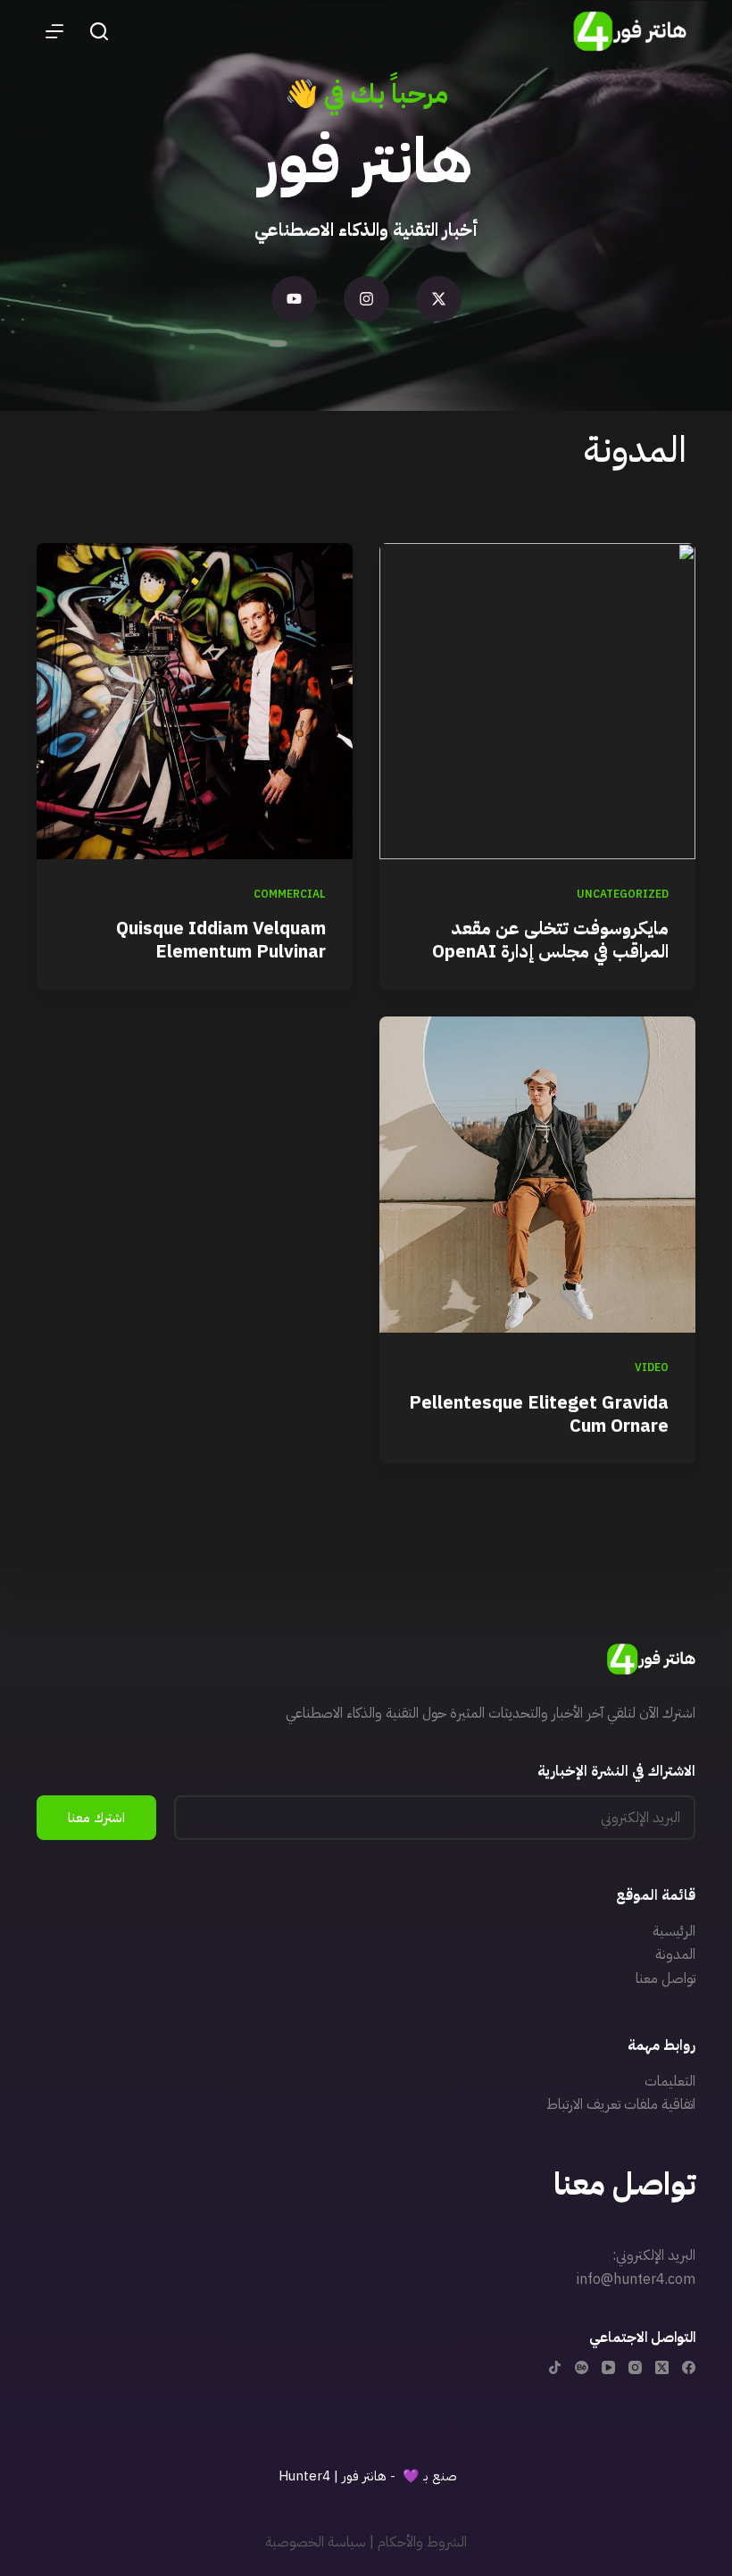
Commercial (290, 894)
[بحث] (99, 31)
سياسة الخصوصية (316, 2542)
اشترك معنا (96, 1818)
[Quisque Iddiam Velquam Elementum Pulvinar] (195, 701)
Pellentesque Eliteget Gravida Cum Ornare (539, 1414)
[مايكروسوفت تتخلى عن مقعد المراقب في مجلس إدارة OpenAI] (537, 701)
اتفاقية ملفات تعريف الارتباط (621, 2104)
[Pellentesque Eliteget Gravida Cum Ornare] (537, 1175)
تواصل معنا (665, 1978)
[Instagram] (366, 299)
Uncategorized (623, 894)
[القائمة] (54, 31)
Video (652, 1367)
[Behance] (582, 2367)
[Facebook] (689, 2367)
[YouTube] (608, 2367)
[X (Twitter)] (662, 2367)
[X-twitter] (439, 299)
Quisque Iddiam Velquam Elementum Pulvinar (221, 940)
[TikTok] (555, 2367)
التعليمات (670, 2081)
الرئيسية (674, 1931)
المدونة (675, 1954)
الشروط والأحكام (422, 2542)
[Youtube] (294, 299)
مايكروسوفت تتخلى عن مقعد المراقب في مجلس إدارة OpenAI (550, 940)
